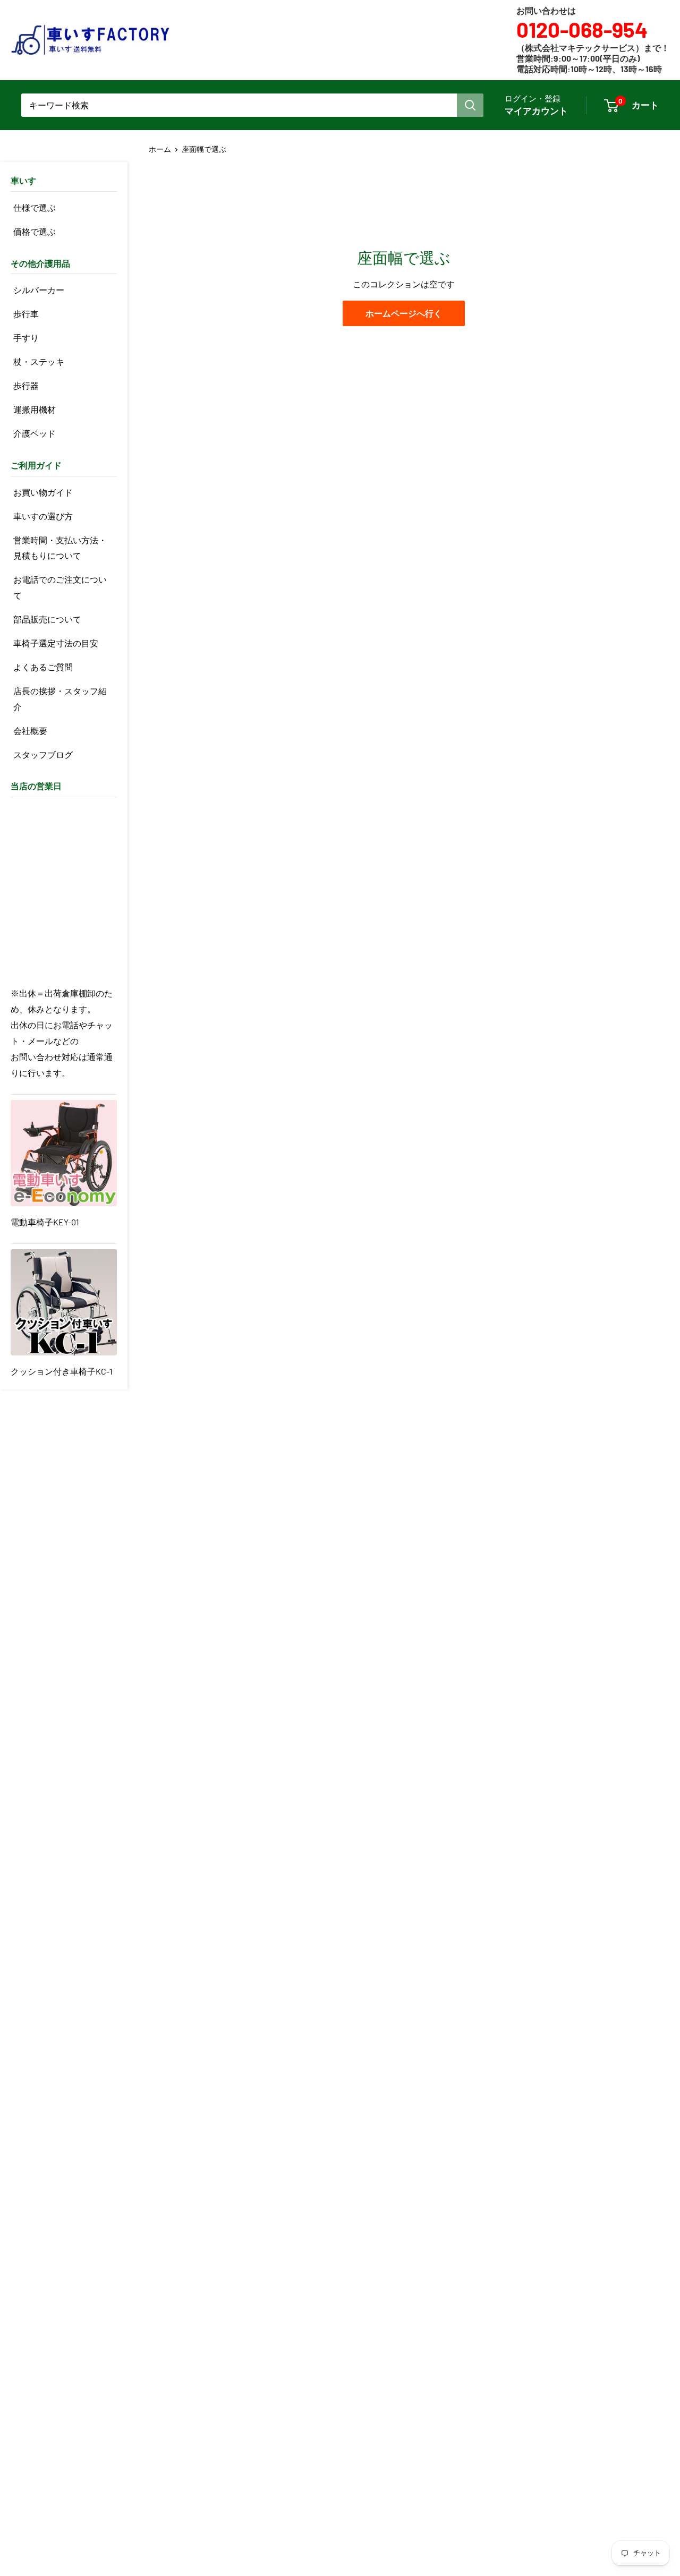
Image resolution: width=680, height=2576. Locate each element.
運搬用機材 (35, 409)
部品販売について (47, 619)
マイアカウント (536, 110)
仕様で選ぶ (35, 207)
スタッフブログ (43, 754)
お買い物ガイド (43, 492)
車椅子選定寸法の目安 (56, 643)
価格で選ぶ (35, 231)
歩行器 (26, 385)
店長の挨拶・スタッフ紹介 (60, 699)
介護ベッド (35, 433)
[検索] (470, 105)
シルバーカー (39, 290)
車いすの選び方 (43, 516)
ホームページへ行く (404, 313)
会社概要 (30, 731)
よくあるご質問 (43, 667)
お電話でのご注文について (60, 587)
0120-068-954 (582, 29)
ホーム (160, 149)
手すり (26, 338)
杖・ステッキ (39, 361)
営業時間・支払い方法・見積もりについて (60, 548)
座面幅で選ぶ (204, 149)
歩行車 (26, 314)
